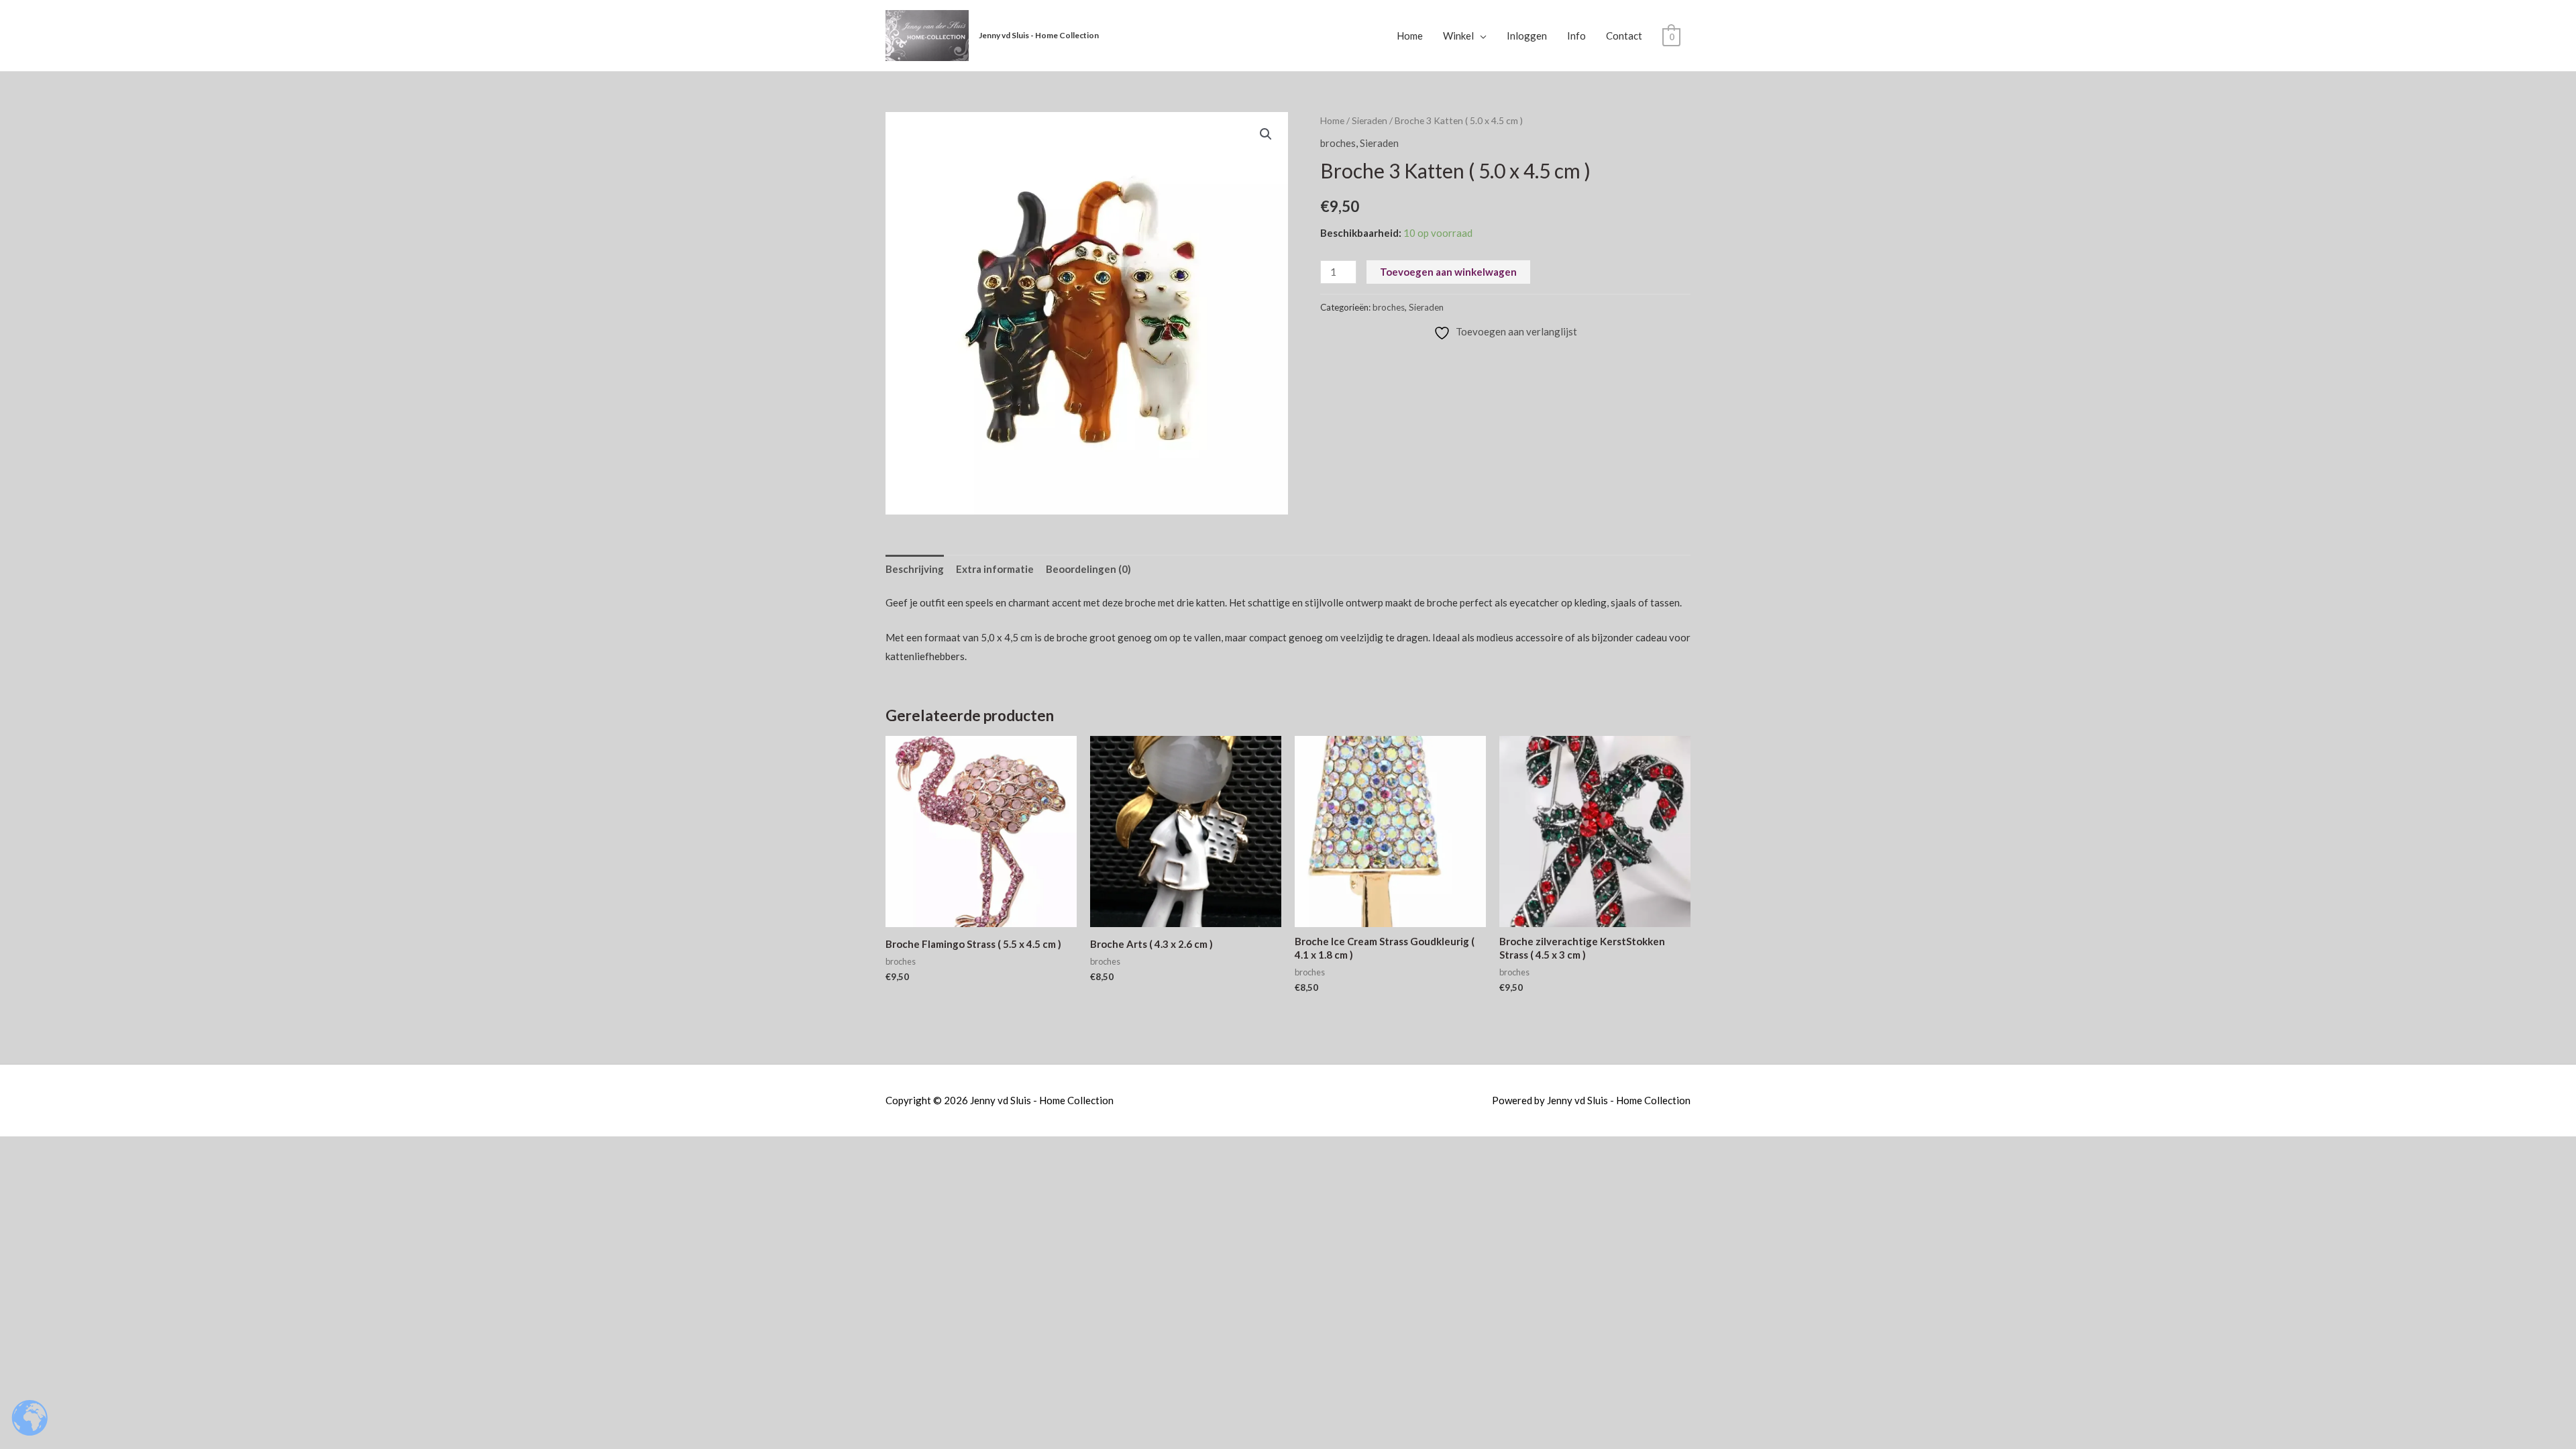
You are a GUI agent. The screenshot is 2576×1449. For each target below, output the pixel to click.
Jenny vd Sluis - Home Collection (1039, 35)
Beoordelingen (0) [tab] (1088, 569)
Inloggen (1527, 36)
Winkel (1458, 36)
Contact (1624, 36)
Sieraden (1370, 120)
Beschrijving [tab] (915, 569)
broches (1338, 143)
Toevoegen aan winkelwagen (1448, 272)
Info (1576, 36)
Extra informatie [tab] (995, 569)
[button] (1266, 134)
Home (1410, 36)
